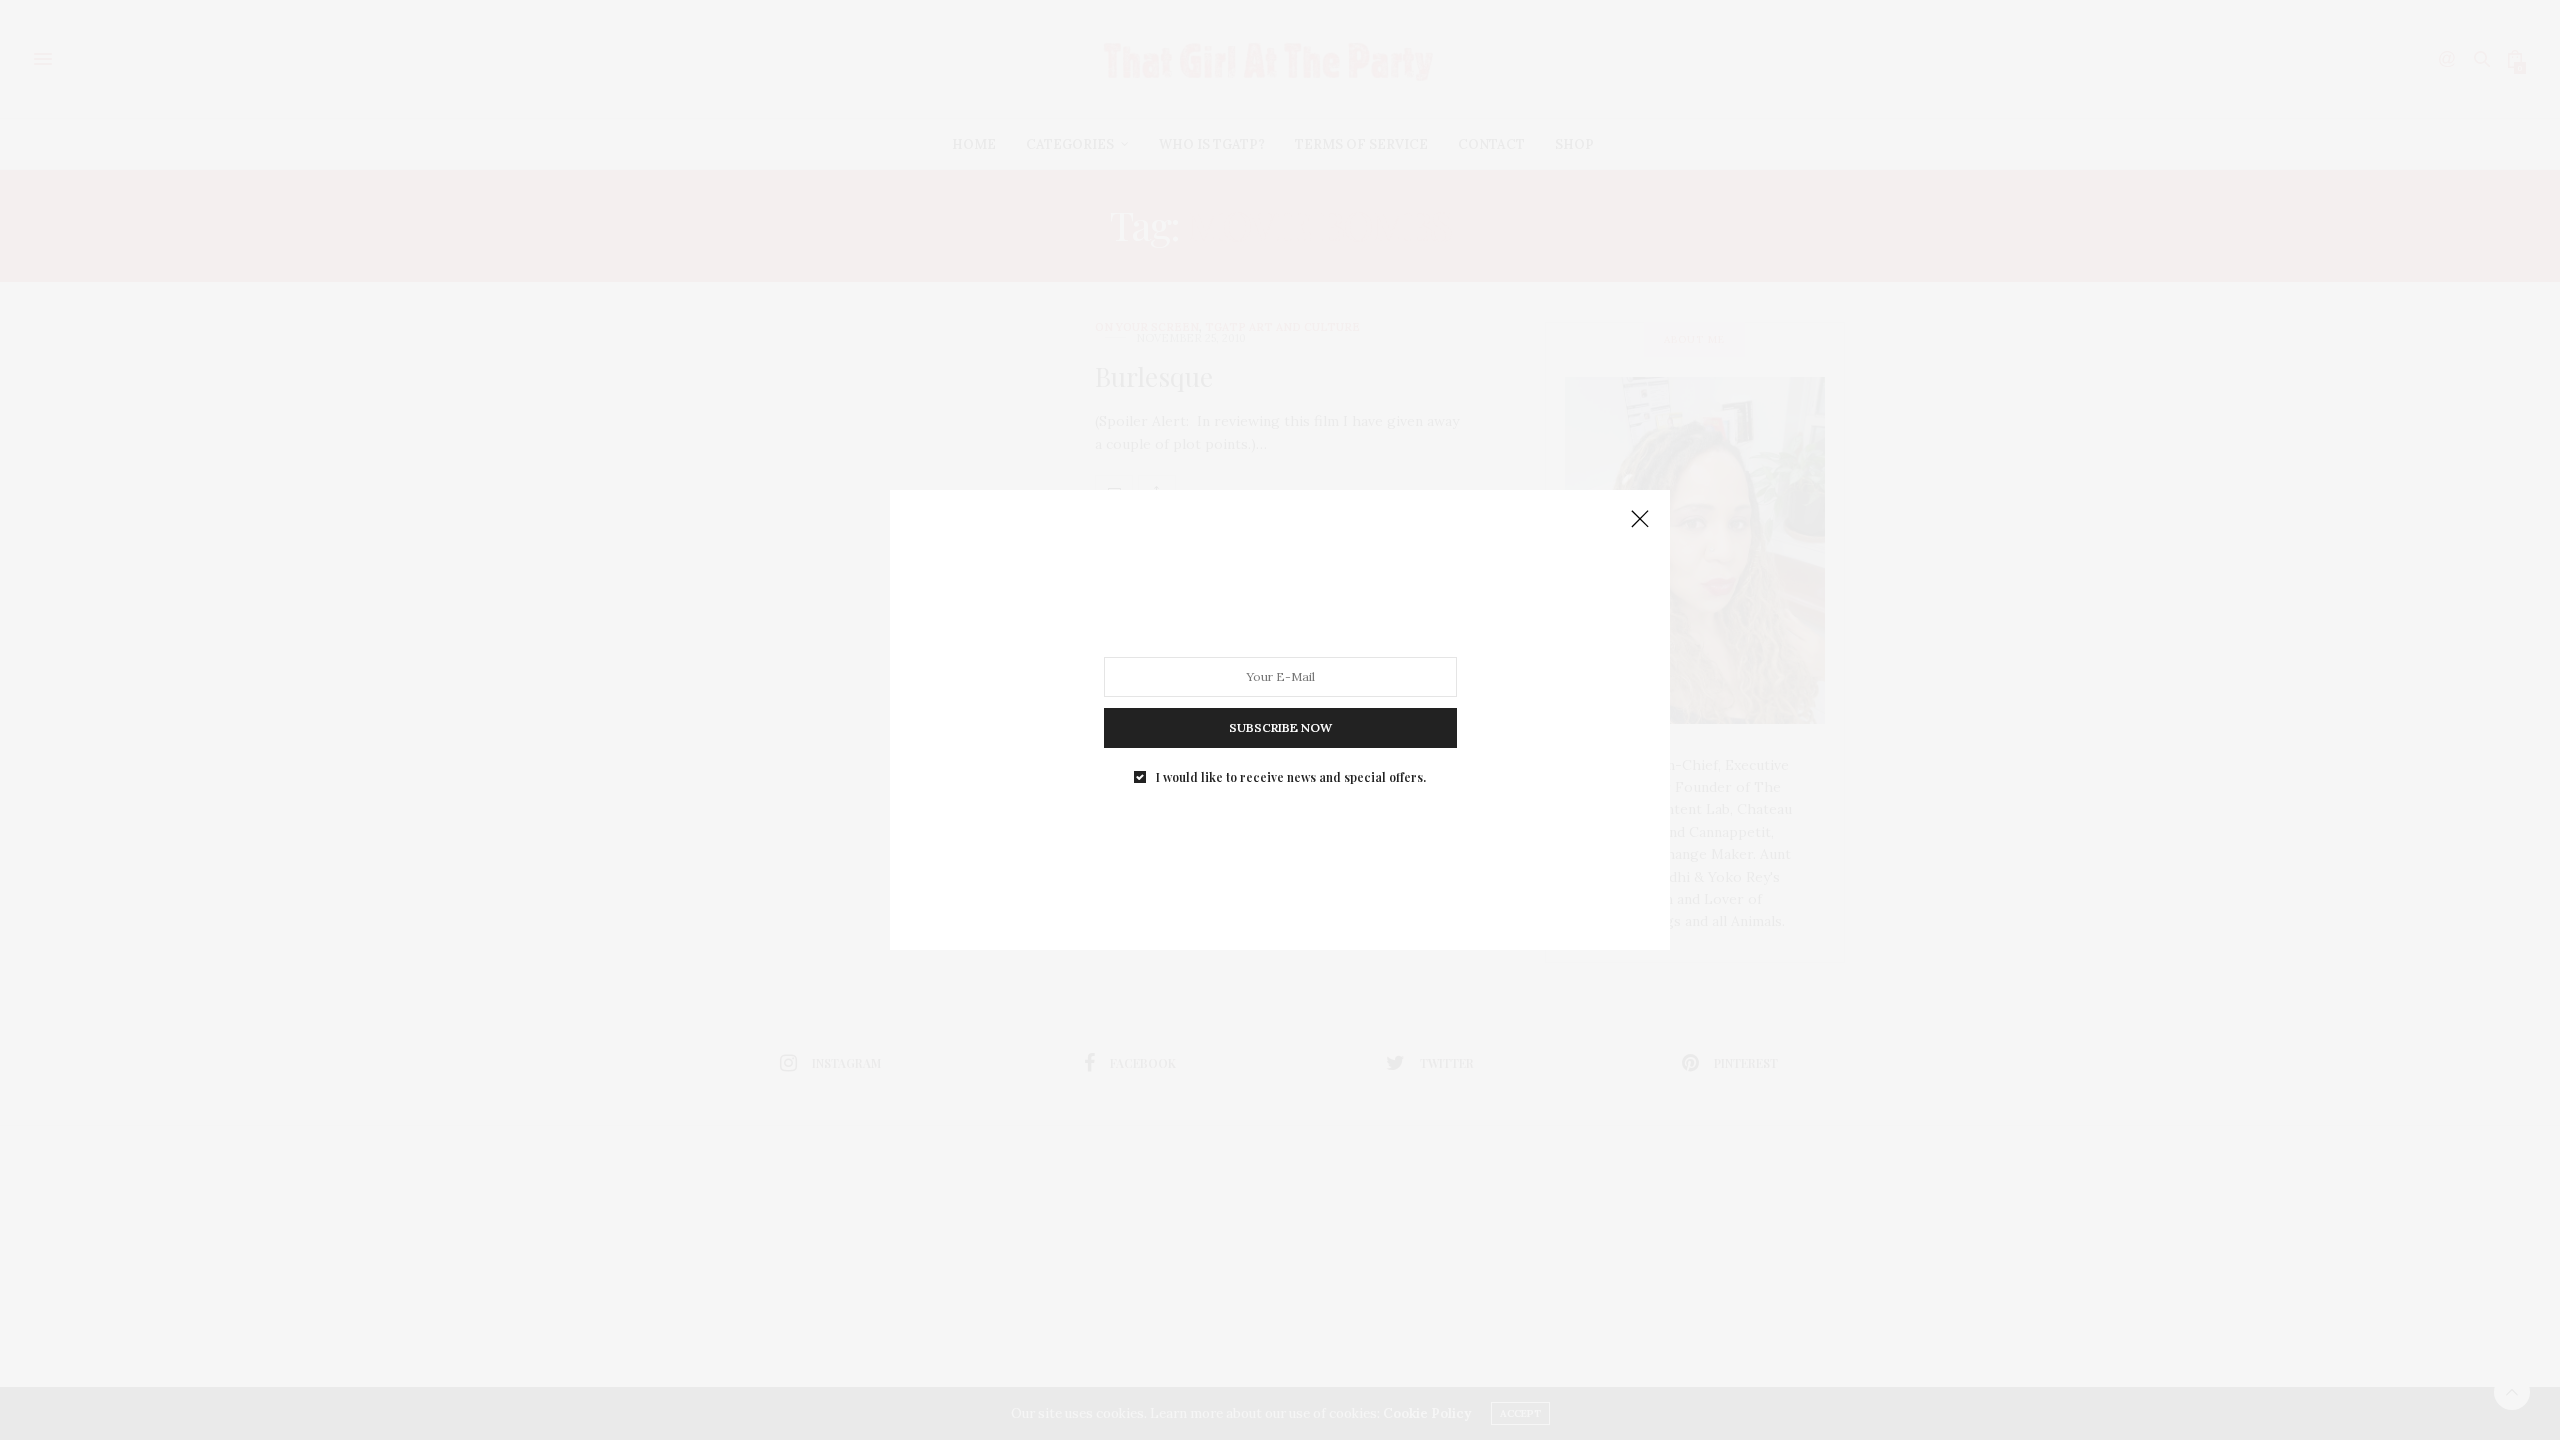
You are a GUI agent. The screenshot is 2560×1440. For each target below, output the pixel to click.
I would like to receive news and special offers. (1291, 777)
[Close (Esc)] (1640, 520)
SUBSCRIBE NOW (1280, 727)
